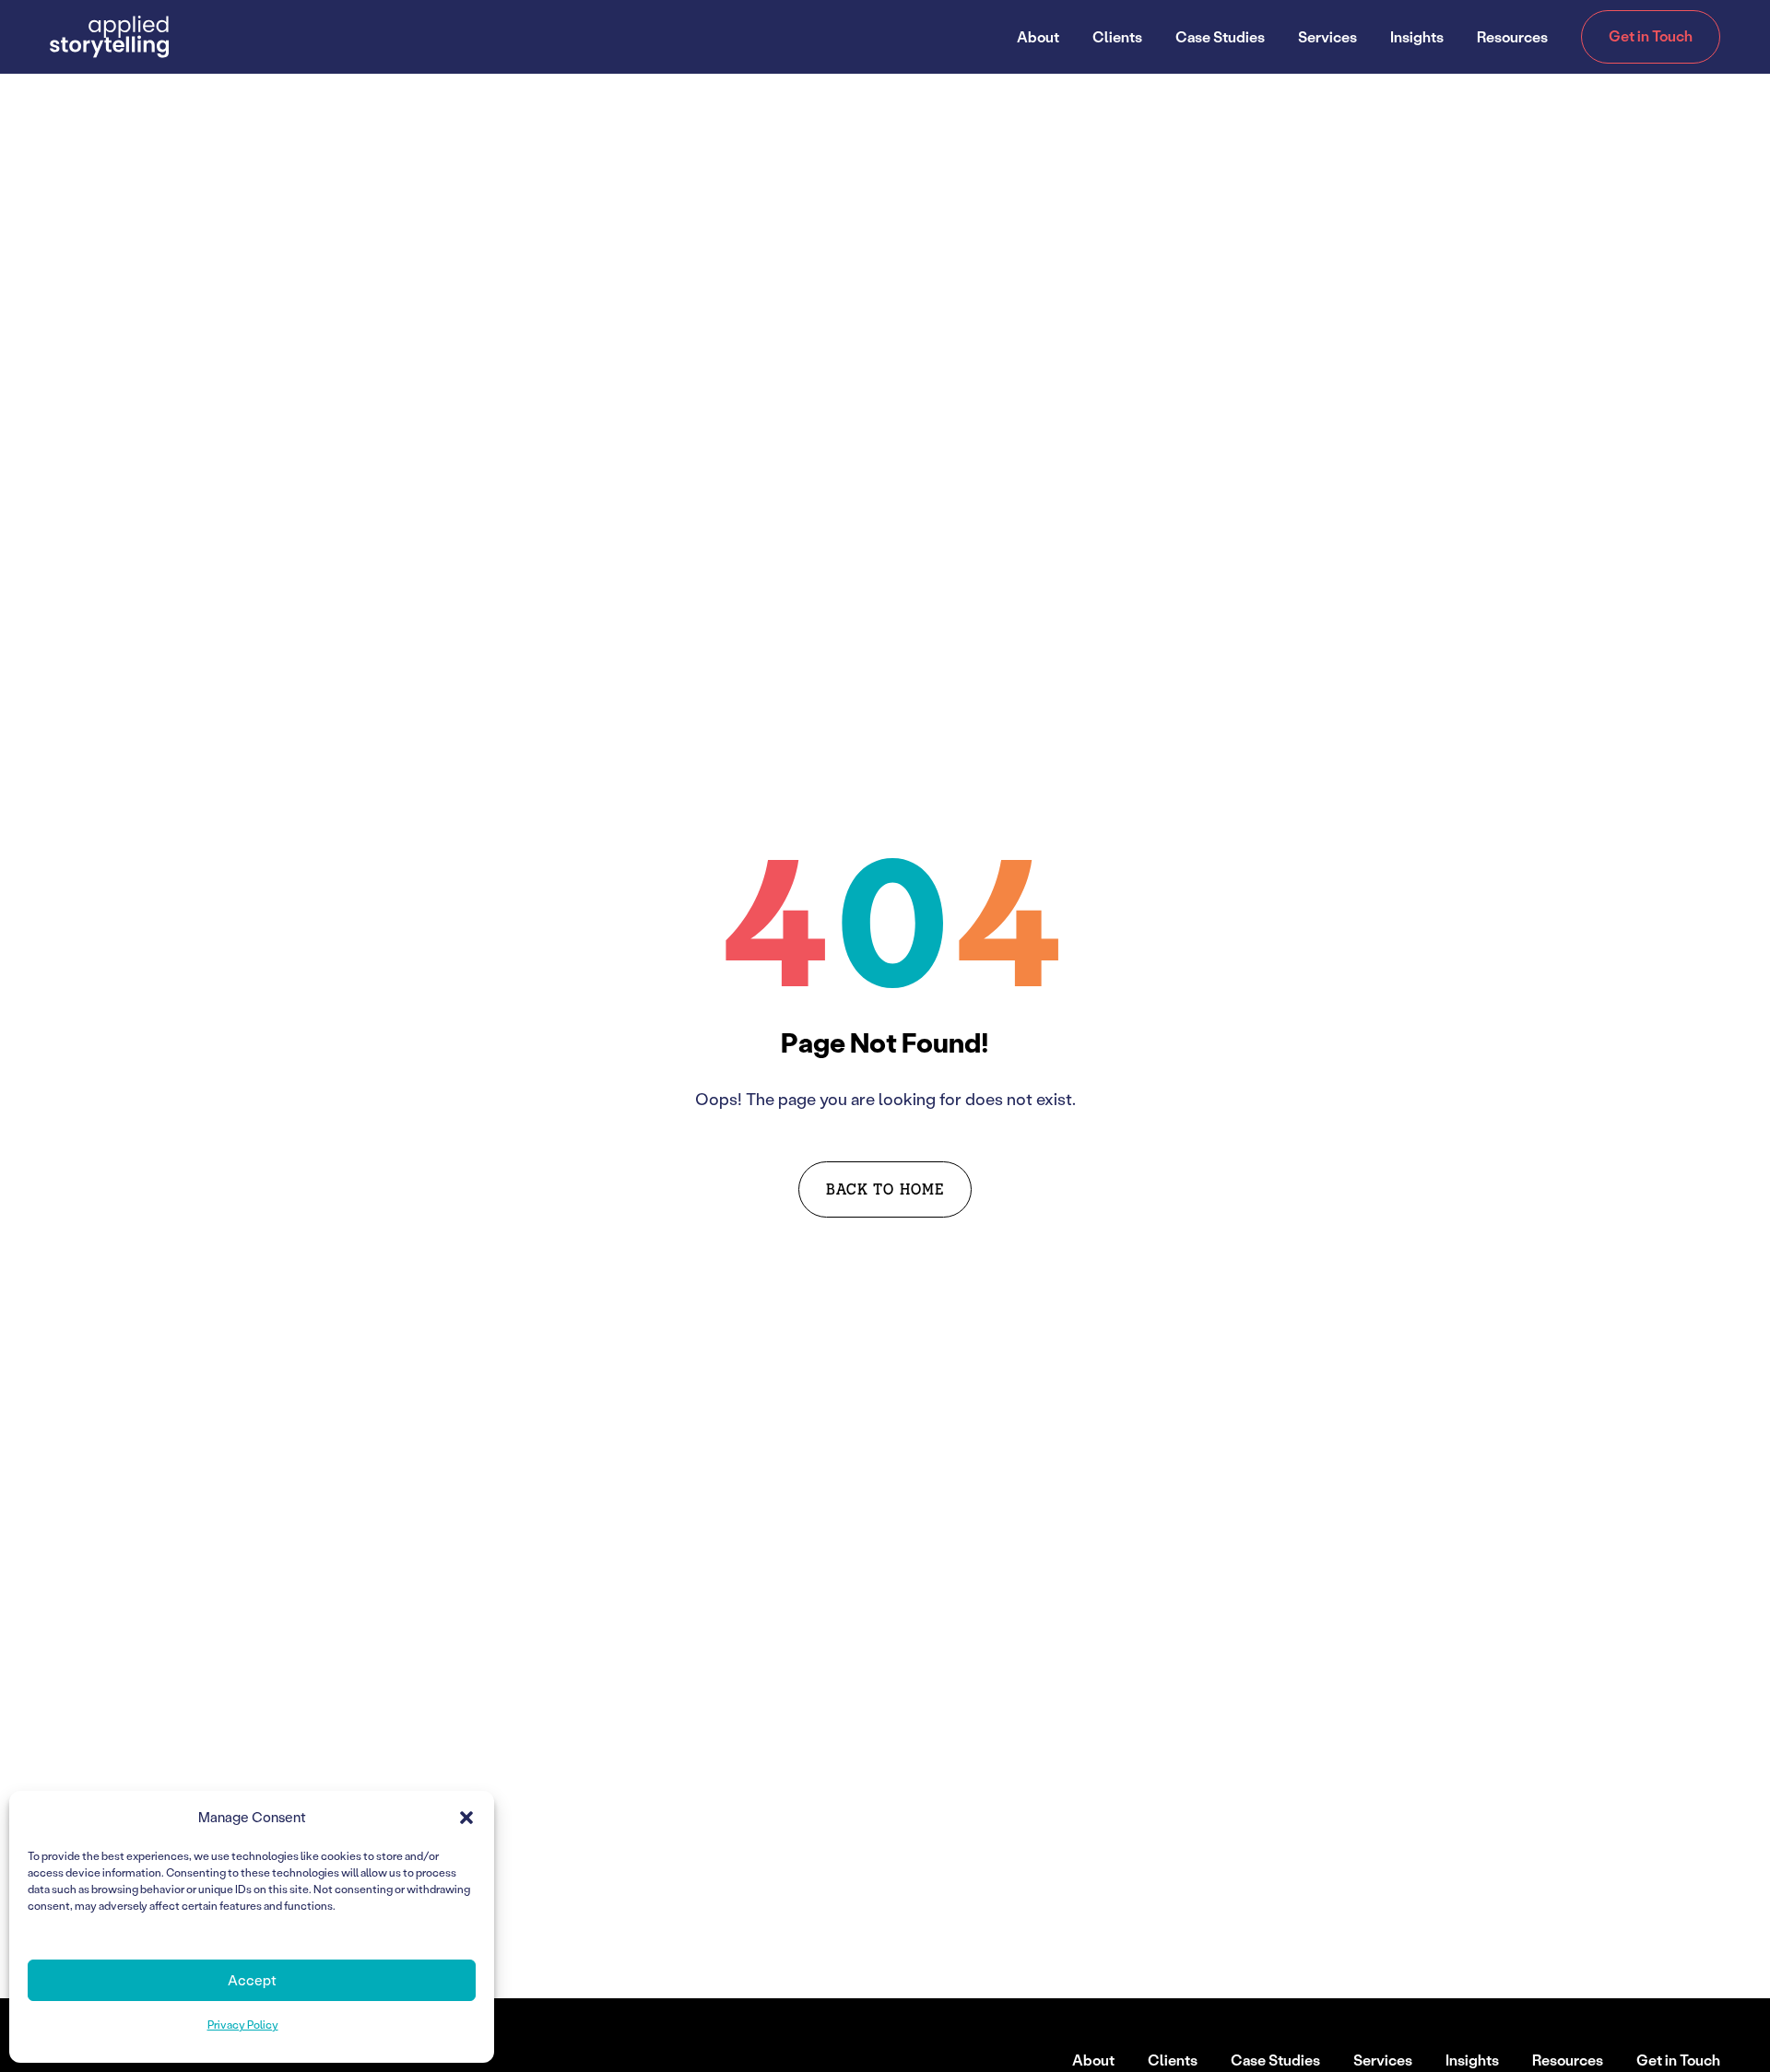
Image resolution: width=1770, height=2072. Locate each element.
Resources (1512, 36)
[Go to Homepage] (110, 37)
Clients (1117, 36)
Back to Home (885, 1189)
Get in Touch (1651, 35)
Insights (1417, 36)
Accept (252, 1980)
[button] (466, 1818)
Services (1327, 36)
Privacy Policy (243, 2025)
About (1038, 36)
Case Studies (1220, 36)
